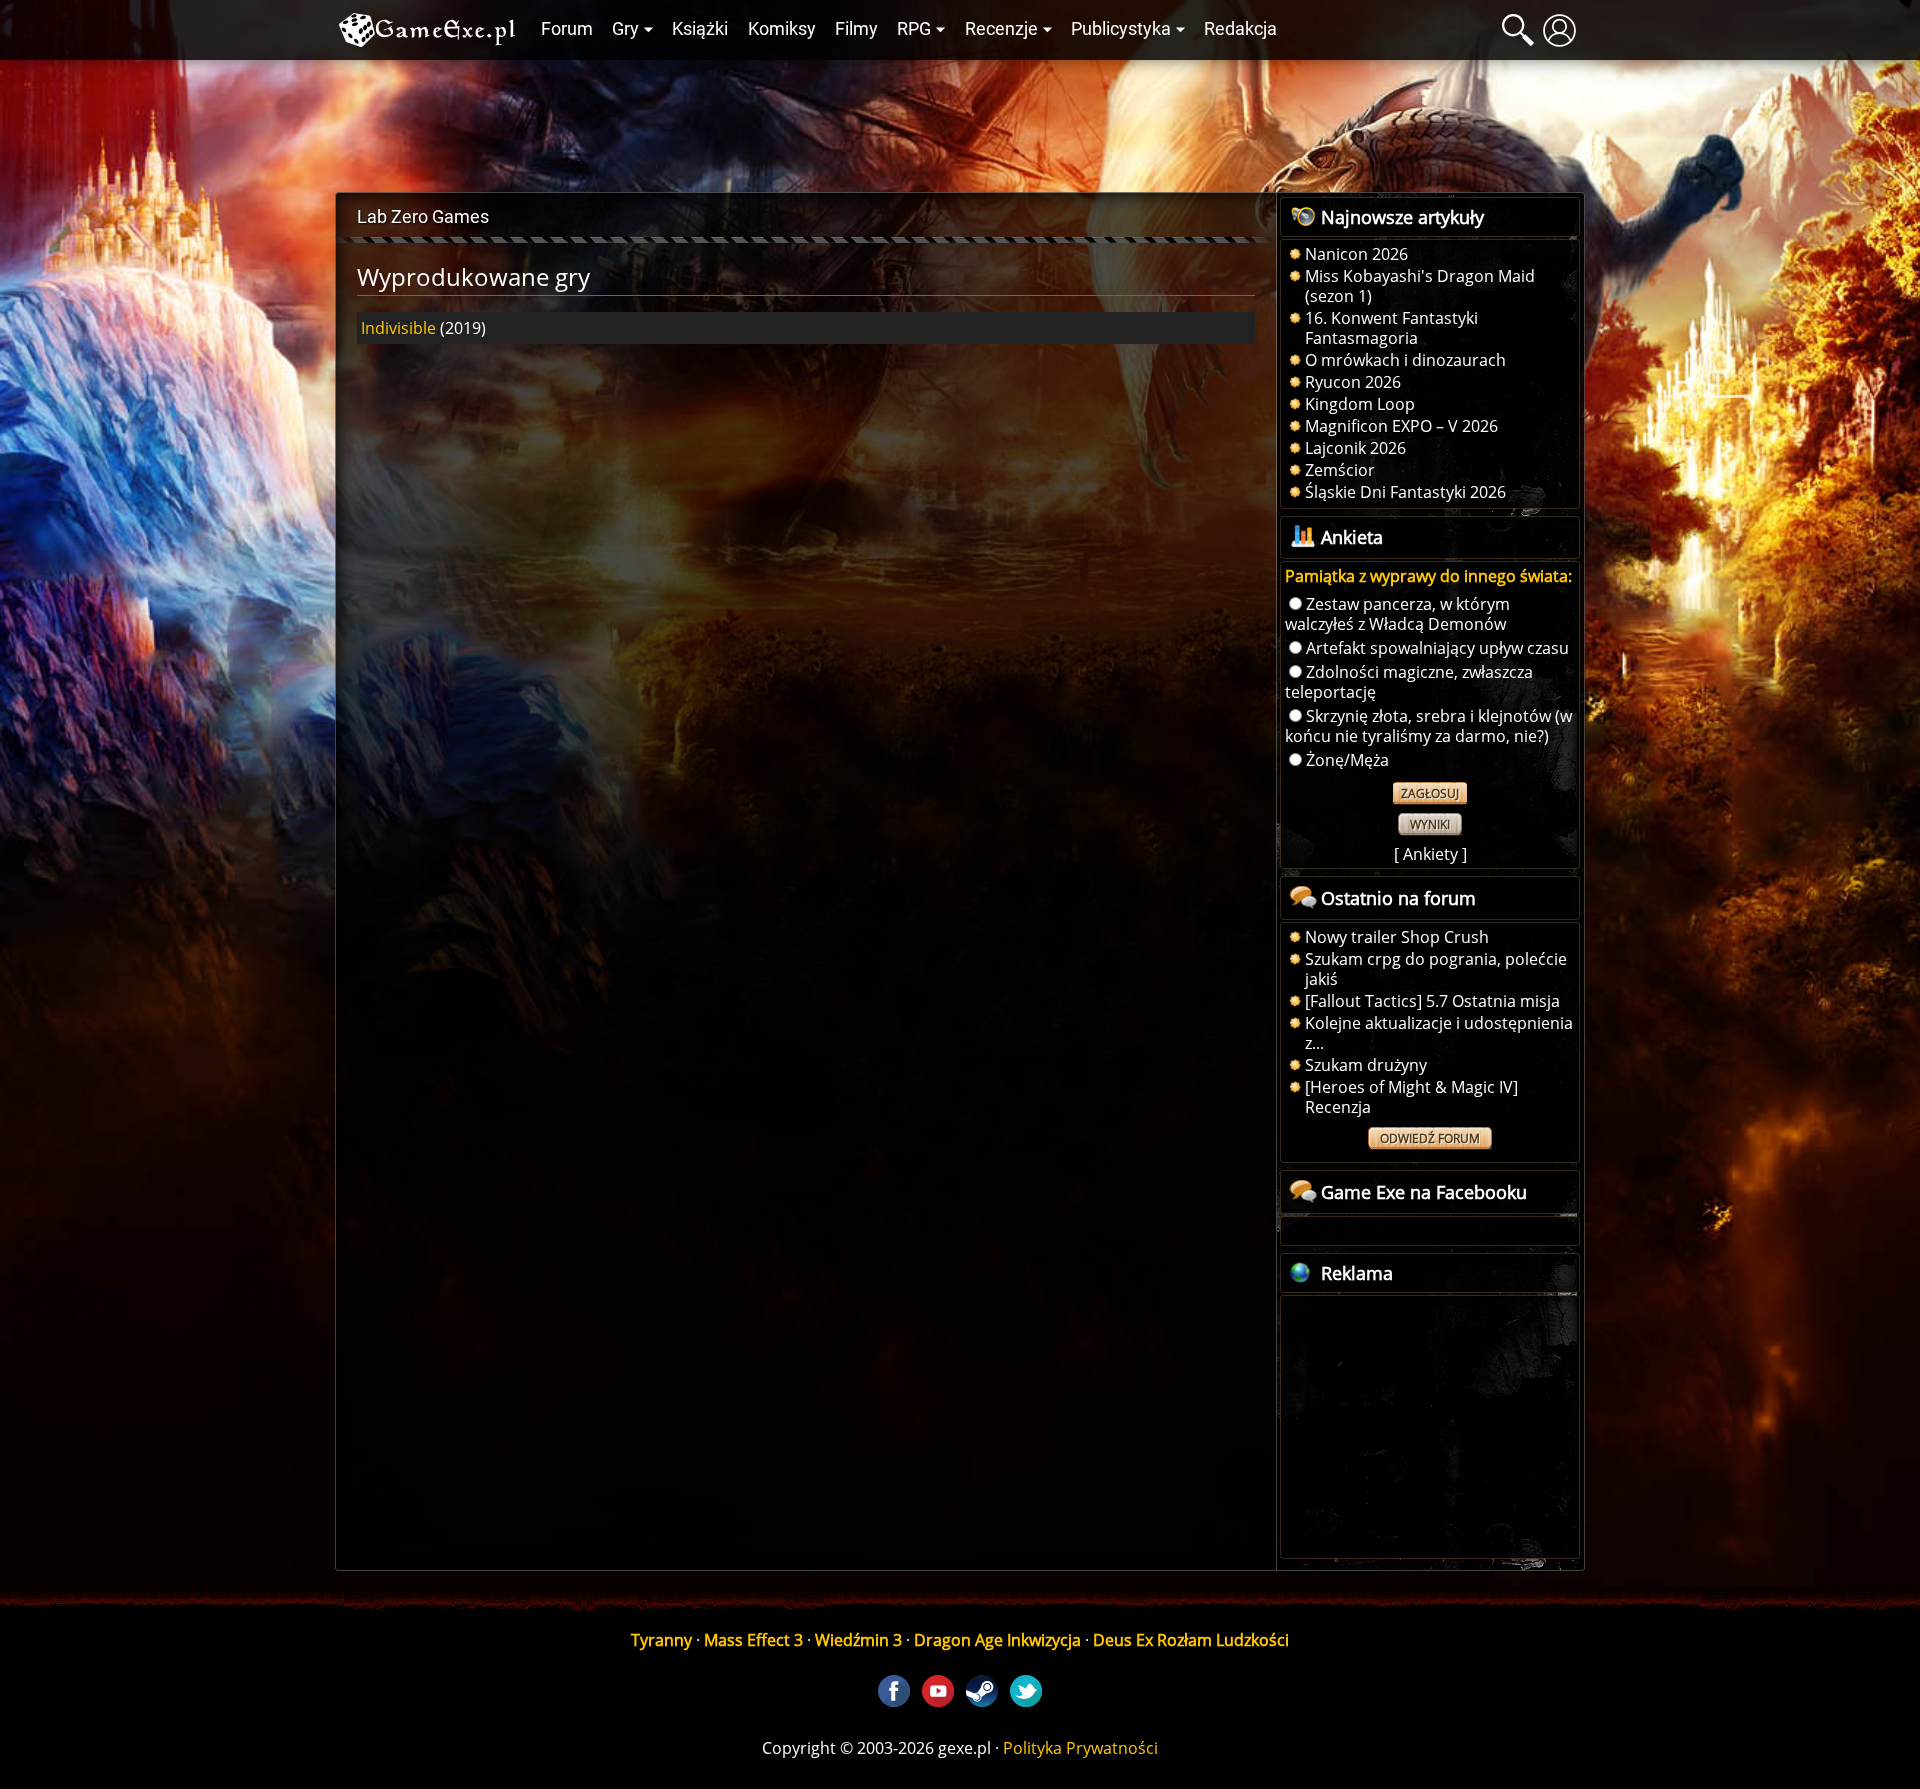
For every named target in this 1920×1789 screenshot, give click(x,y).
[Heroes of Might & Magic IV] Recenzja (1411, 1097)
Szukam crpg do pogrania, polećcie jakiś (1436, 969)
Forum (567, 29)
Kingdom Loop (1360, 404)
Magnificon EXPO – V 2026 (1401, 426)
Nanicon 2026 (1356, 254)
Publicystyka (1121, 29)
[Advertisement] (960, 121)
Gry (625, 29)
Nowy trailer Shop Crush (1397, 937)
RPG (914, 29)
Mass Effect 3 (753, 1640)
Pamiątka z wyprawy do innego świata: (1428, 576)
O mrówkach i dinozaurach (1405, 360)
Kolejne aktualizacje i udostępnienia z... (1439, 1033)
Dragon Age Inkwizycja (997, 1640)
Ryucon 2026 (1353, 382)
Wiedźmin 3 (858, 1640)
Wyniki (1430, 824)
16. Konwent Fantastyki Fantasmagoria (1391, 328)
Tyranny (661, 1640)
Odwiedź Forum (1430, 1138)
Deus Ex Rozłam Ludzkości (1191, 1640)
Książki (700, 29)
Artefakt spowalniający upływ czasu (1437, 648)
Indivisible (398, 328)
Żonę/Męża (1347, 760)
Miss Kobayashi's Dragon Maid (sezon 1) (1420, 286)
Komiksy (782, 29)
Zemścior (1340, 470)
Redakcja (1240, 29)
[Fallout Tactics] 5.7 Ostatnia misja (1432, 1001)
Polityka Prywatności (1080, 1748)
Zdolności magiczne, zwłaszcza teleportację (1409, 682)
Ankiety (1430, 854)
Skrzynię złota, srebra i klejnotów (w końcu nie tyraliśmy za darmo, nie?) (1428, 726)
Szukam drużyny (1366, 1065)
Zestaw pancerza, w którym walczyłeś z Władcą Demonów (1397, 614)
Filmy (856, 29)
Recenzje (1001, 29)
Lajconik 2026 (1355, 448)
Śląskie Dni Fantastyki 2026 (1405, 492)
